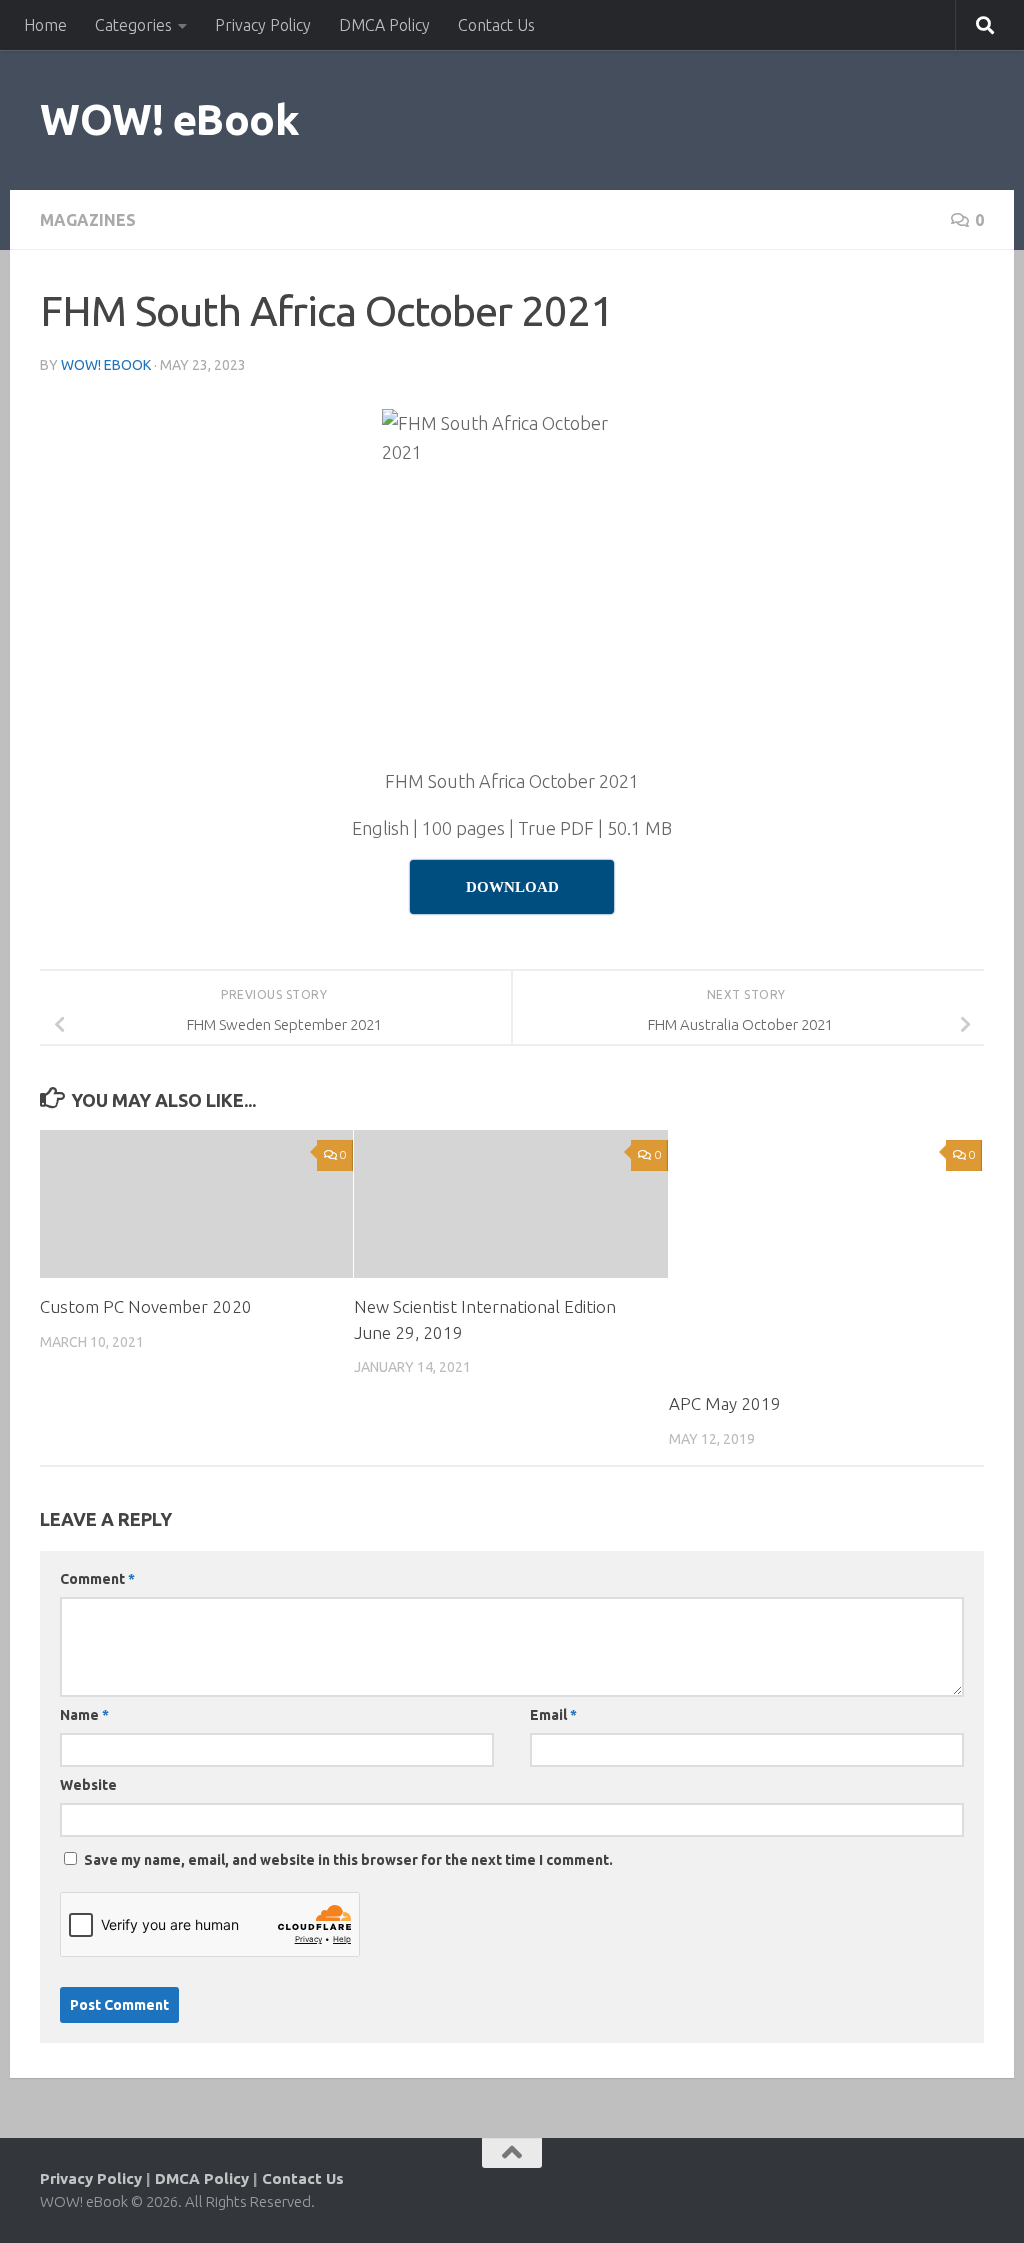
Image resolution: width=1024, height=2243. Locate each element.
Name (84, 1715)
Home (45, 25)
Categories (133, 25)
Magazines (88, 220)
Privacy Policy (263, 25)
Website (88, 1785)
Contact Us (496, 25)
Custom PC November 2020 (146, 1306)
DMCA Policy (384, 25)
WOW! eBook (169, 119)
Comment (97, 1579)
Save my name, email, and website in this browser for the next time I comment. (348, 1860)
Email (553, 1715)
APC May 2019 (725, 1403)
